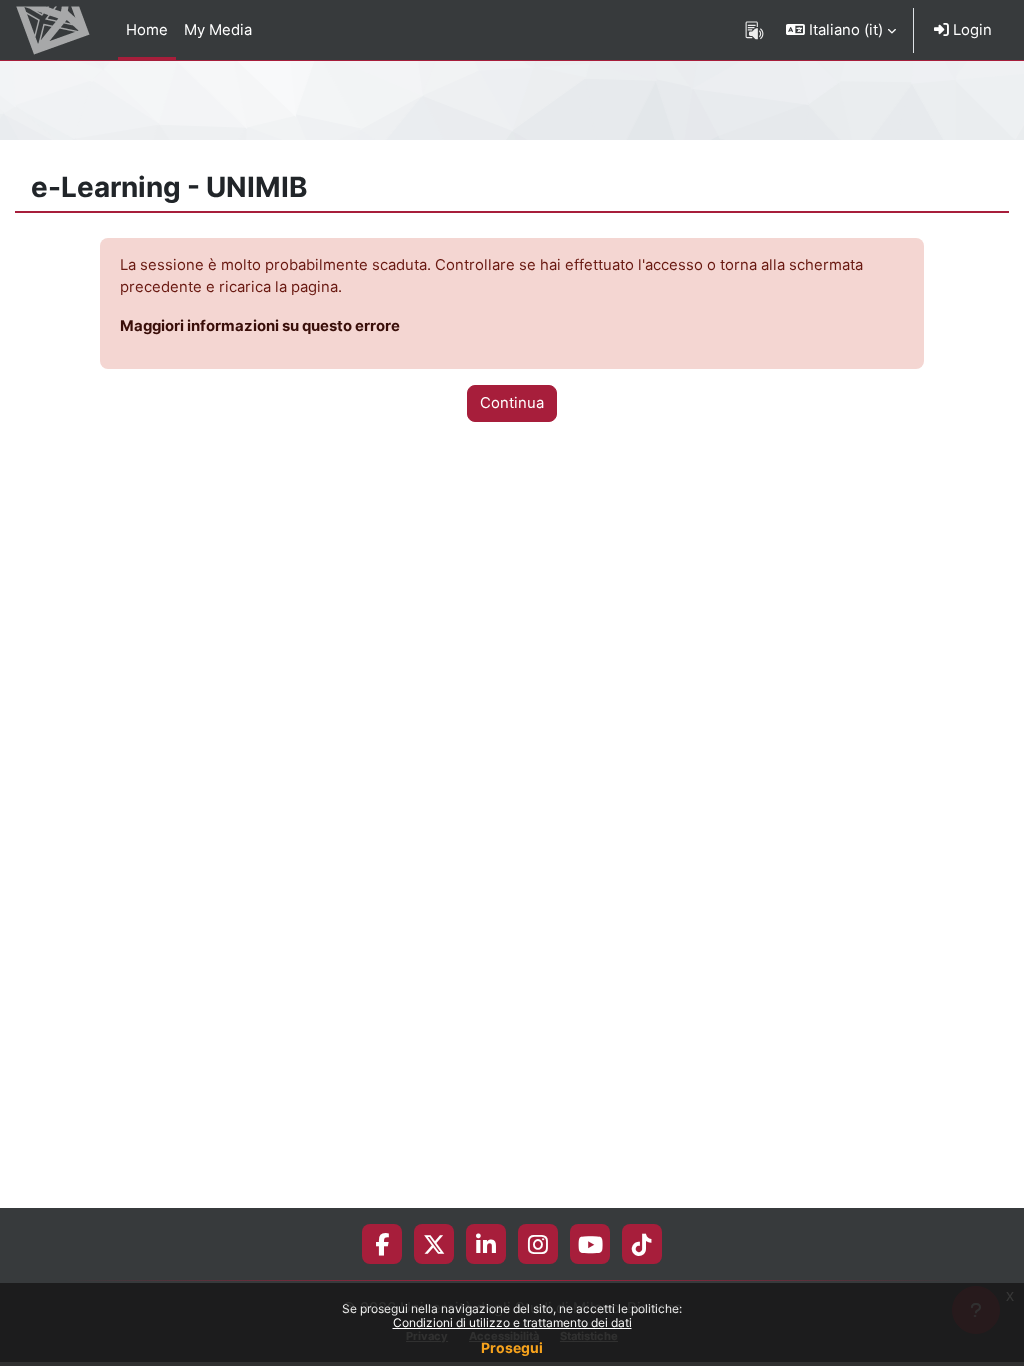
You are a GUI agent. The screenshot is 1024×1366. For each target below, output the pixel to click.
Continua (512, 403)
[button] (841, 30)
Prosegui (512, 1347)
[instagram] (538, 1244)
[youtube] (590, 1244)
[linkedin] (486, 1244)
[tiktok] (642, 1244)
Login (970, 30)
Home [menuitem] (147, 30)
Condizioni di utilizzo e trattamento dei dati (512, 1322)
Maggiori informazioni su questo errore (260, 326)
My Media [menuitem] (218, 30)
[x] (434, 1244)
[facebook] (382, 1244)
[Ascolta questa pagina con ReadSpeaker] (754, 30)
